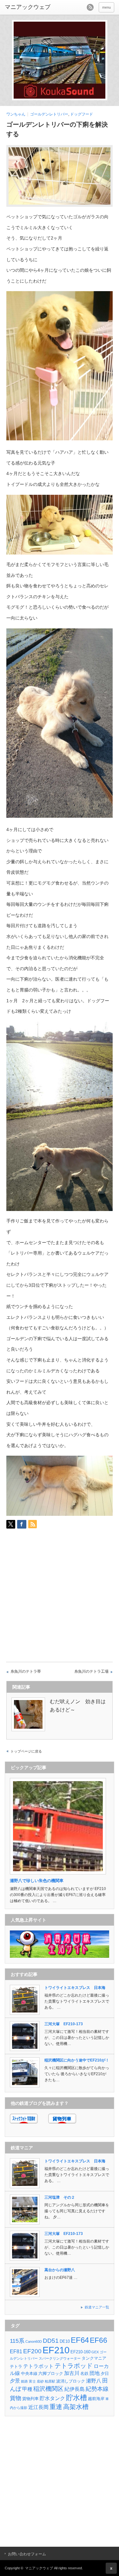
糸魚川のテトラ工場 (91, 1671)
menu (106, 7)
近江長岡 (38, 2407)
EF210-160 (80, 2352)
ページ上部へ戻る (111, 2568)
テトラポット (38, 2366)
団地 (95, 2373)
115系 (17, 2341)
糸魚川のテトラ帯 (26, 1671)
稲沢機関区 (48, 2389)
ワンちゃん (16, 114)
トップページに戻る (26, 1751)
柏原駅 (50, 2381)
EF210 (56, 2350)
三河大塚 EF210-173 (64, 2024)
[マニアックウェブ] (29, 7)
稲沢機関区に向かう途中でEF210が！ (77, 2060)
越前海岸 (96, 2399)
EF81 (16, 2352)
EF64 (80, 2340)
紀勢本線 (97, 2389)
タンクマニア (94, 2358)
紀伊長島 (75, 2389)
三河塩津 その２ (60, 2197)
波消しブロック (71, 2381)
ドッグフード (82, 114)
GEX (95, 2352)
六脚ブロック (51, 2373)
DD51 (51, 2341)
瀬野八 (94, 2381)
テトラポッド (74, 2366)
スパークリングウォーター (60, 2358)
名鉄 (84, 2373)
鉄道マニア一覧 (97, 2307)
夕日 (105, 2373)
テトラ (16, 2366)
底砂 (40, 2381)
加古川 (72, 2373)
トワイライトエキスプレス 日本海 (75, 1988)
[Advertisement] (60, 1598)
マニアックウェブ (39, 2568)
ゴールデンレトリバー (49, 114)
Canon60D (34, 2341)
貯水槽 (76, 2398)
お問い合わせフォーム (27, 2554)
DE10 (65, 2341)
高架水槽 (76, 2407)
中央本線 (29, 2373)
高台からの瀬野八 (60, 2270)
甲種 (27, 2389)
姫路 (24, 2381)
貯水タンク (52, 2398)
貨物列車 (30, 2399)
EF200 (32, 2351)
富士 (32, 2381)
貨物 (16, 2398)
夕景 (15, 2381)
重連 (56, 2407)
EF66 (99, 2340)
